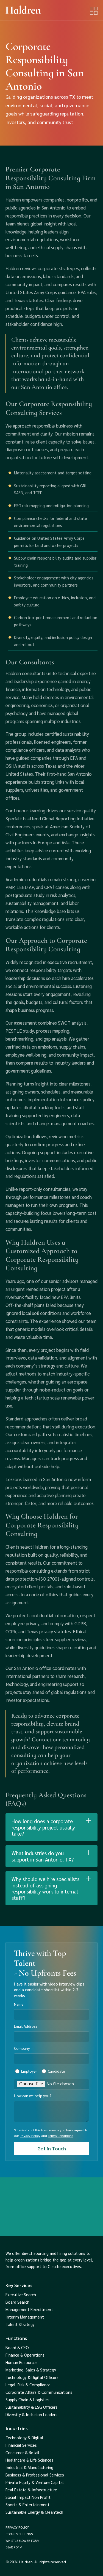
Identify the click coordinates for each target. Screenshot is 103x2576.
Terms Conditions (60, 2136)
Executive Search (21, 2295)
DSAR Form (14, 2547)
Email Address (26, 2026)
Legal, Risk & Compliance (28, 2385)
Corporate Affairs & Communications (39, 2392)
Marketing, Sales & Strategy (31, 2370)
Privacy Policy (30, 2136)
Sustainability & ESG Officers (31, 2407)
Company (22, 2048)
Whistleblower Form (23, 2540)
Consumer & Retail (22, 2453)
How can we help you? (33, 2096)
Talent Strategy (20, 2324)
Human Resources (22, 2362)
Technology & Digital (24, 2438)
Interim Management (25, 2317)
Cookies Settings (19, 2534)
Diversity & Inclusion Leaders (31, 2414)
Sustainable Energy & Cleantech (34, 2512)
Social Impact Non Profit (28, 2497)
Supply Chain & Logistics (27, 2400)
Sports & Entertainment (27, 2505)
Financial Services (21, 2445)
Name (19, 2004)
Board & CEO (17, 2347)
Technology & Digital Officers (32, 2377)
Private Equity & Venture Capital (35, 2482)
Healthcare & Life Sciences (29, 2460)
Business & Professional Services (35, 2475)
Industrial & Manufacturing (29, 2467)
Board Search (17, 2302)
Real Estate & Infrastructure (31, 2490)
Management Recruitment (29, 2309)
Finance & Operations (25, 2355)
